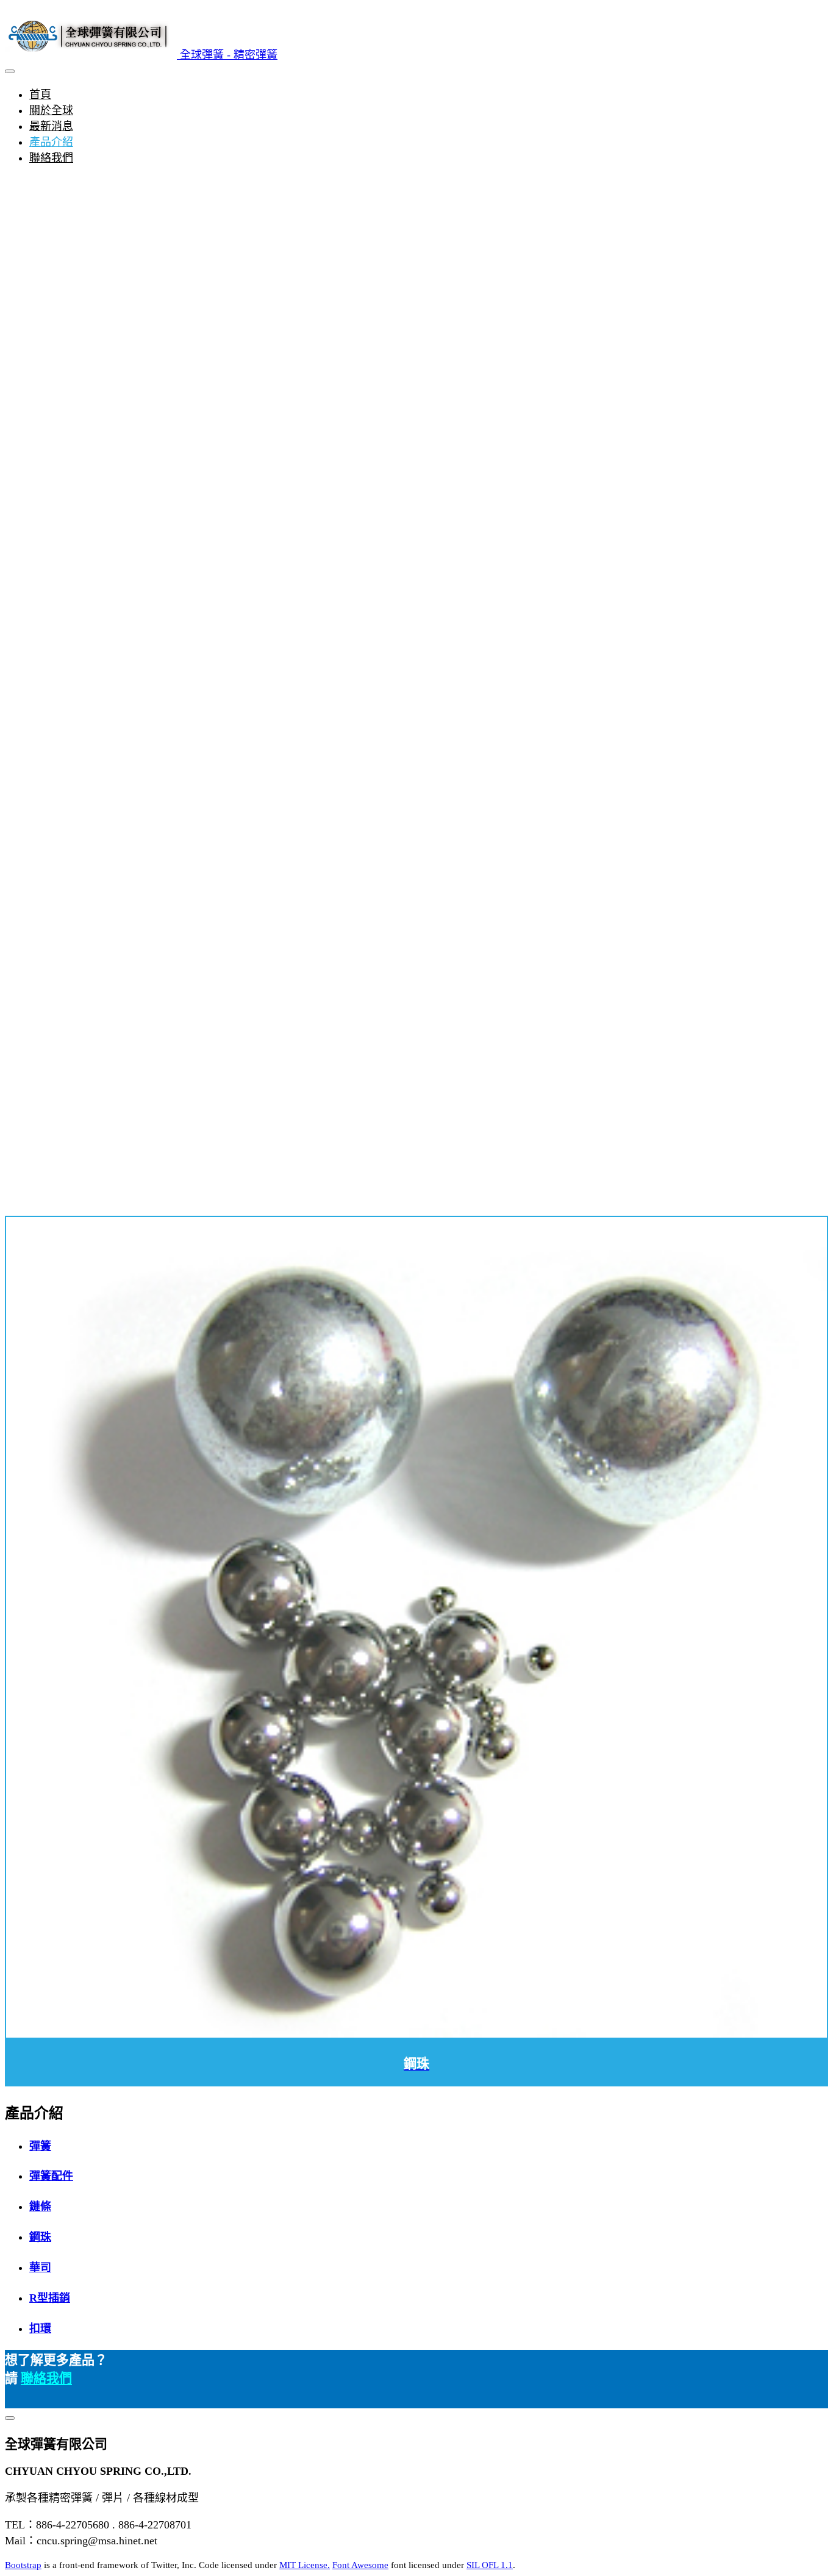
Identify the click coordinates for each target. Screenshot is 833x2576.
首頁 (40, 95)
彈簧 (40, 2146)
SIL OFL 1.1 (490, 2565)
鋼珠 (40, 2237)
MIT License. (305, 2565)
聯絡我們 (51, 158)
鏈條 (40, 2207)
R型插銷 (50, 2298)
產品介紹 (51, 142)
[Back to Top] (10, 2418)
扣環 (40, 2328)
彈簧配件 (51, 2176)
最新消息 (51, 126)
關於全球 (51, 110)
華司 (40, 2267)
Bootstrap (23, 2565)
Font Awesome (360, 2565)
